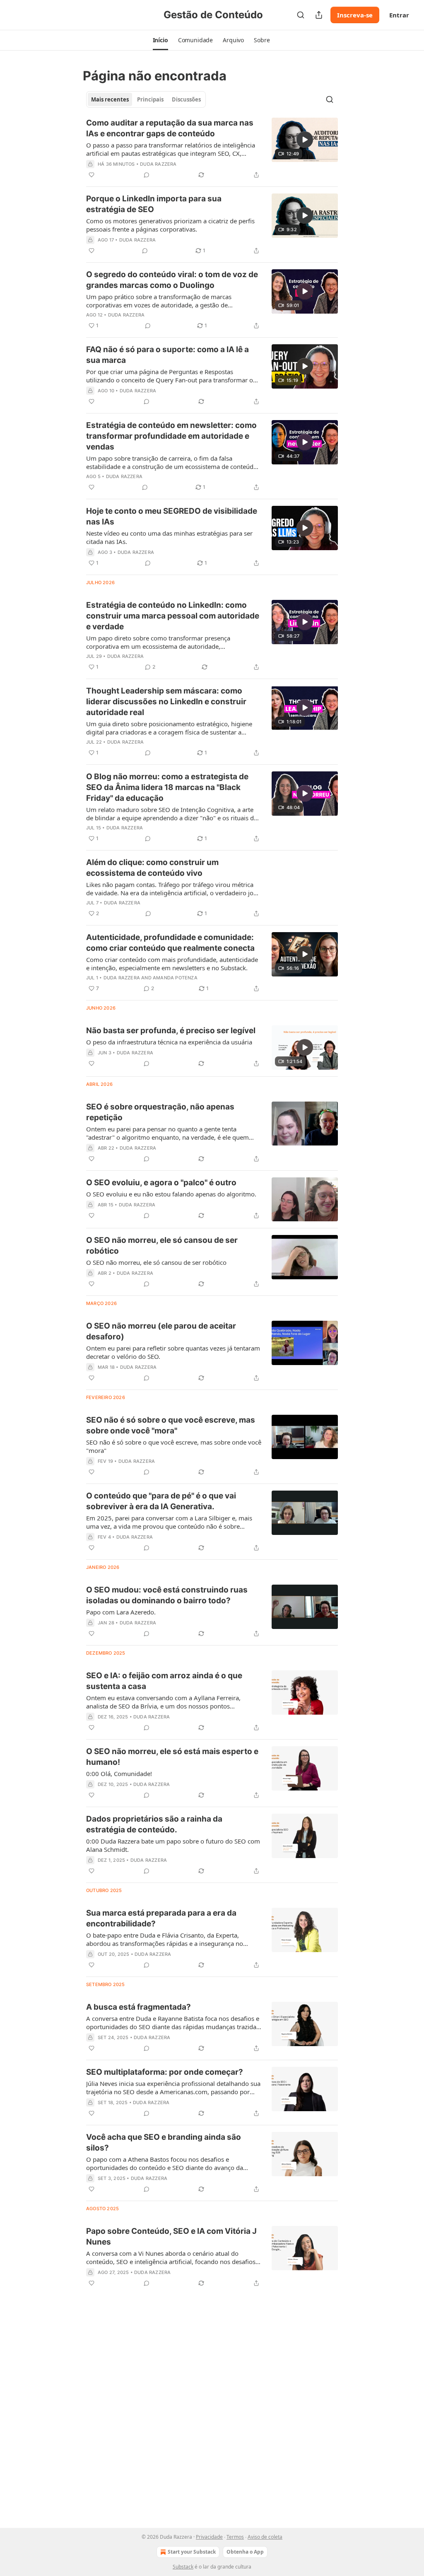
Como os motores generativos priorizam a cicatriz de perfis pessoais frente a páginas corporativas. (170, 225)
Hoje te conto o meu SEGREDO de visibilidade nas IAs (172, 516)
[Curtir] (92, 175)
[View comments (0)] (147, 175)
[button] (160, 40)
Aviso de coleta (265, 2537)
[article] (212, 149)
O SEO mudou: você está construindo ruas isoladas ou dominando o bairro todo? (167, 1595)
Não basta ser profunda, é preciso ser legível (171, 1031)
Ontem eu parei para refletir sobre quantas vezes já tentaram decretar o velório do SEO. (173, 1352)
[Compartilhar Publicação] (319, 15)
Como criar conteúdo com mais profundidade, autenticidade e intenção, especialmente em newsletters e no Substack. (172, 964)
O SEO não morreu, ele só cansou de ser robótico (162, 1246)
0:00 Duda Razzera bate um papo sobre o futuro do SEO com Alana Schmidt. (173, 1845)
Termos (235, 2537)
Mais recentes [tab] (110, 99)
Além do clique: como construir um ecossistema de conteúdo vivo (152, 868)
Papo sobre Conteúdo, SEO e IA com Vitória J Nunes (171, 2236)
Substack (183, 2567)
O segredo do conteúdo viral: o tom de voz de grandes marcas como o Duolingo (172, 280)
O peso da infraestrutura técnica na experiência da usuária (169, 1042)
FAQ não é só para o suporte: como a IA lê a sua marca (167, 355)
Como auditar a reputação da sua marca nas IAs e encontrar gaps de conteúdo (170, 128)
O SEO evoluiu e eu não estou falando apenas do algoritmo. (171, 1194)
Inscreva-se (355, 15)
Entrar (399, 15)
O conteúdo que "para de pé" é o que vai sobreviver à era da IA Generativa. (161, 1501)
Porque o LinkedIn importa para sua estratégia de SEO (154, 204)
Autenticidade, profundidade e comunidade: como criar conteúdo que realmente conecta (170, 943)
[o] (305, 140)
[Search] (301, 15)
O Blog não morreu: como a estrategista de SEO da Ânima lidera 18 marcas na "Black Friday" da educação (167, 787)
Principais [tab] (150, 99)
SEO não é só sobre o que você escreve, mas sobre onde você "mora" (171, 1425)
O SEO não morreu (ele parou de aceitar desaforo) (161, 1331)
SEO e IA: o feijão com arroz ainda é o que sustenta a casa (164, 1681)
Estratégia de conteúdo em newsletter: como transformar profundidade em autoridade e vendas (171, 436)
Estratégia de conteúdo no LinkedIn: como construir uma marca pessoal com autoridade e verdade (173, 616)
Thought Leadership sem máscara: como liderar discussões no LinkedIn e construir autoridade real (166, 702)
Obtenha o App (245, 2552)
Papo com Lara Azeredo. (121, 1612)
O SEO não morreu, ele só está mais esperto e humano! (172, 1757)
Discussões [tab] (186, 99)
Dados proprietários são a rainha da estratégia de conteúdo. (154, 1824)
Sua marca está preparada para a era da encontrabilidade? (161, 1918)
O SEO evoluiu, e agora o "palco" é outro (161, 1183)
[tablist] (146, 99)
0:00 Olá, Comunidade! (119, 1774)
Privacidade (209, 2537)
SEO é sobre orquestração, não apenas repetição (160, 1112)
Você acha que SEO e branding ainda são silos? (164, 2142)
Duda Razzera (158, 164)
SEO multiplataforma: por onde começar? (165, 2072)
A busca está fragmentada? (139, 2007)
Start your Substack (192, 2552)
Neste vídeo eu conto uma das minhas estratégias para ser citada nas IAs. (169, 537)
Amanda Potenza (175, 978)
